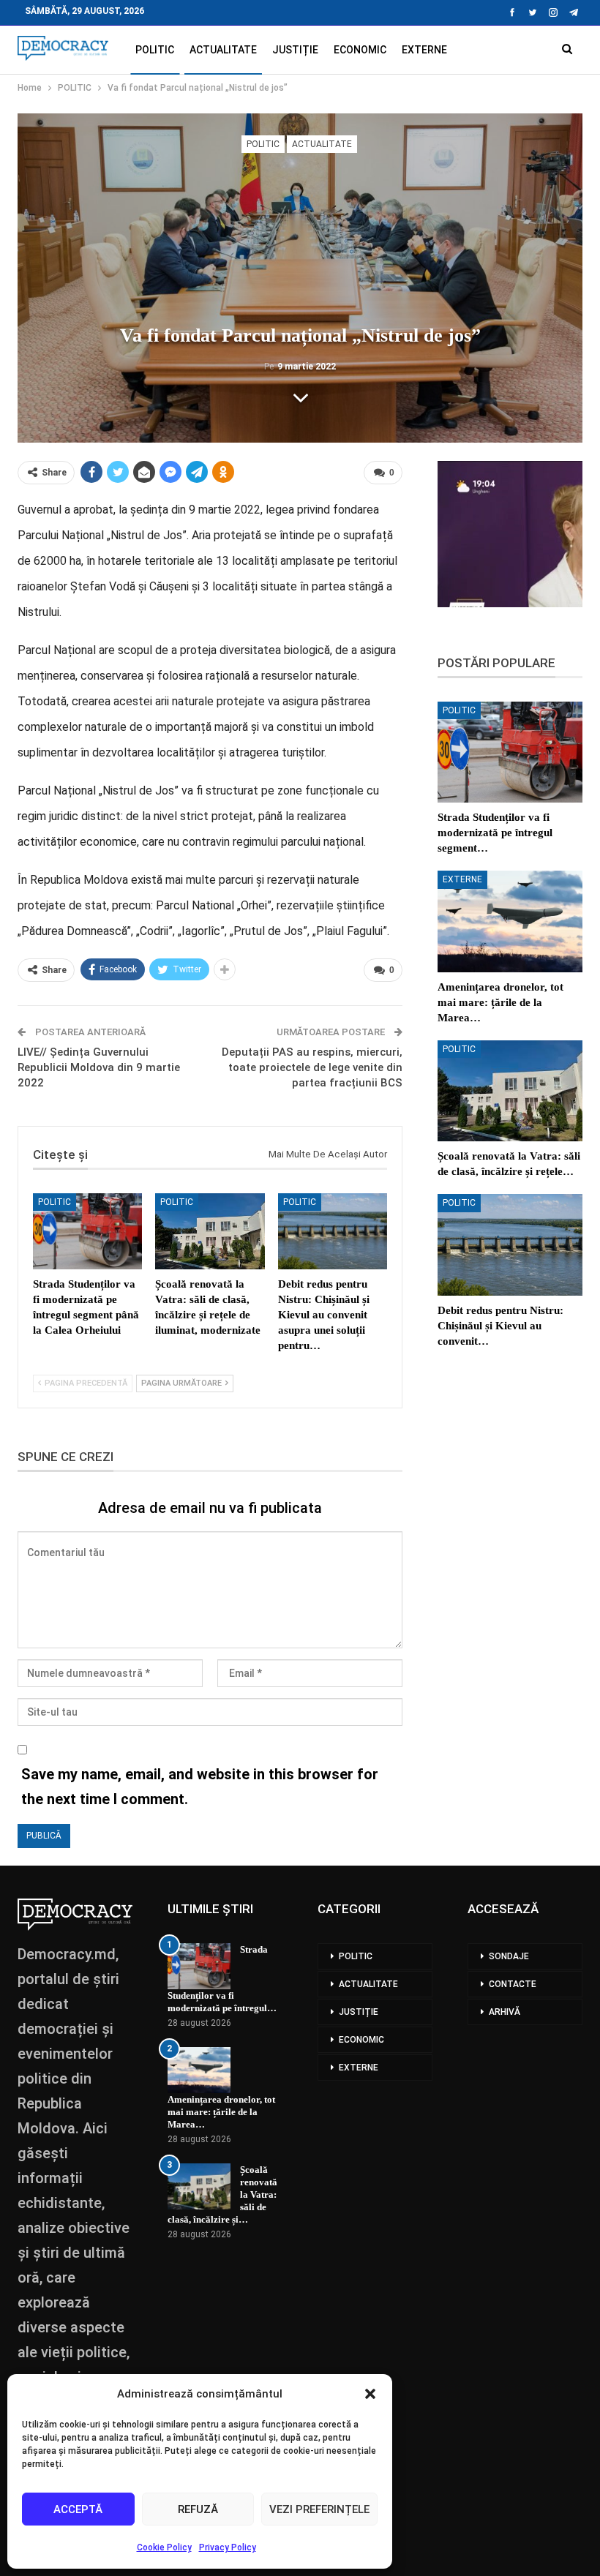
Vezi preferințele (319, 2509)
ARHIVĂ (505, 2012)
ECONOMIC (360, 50)
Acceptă (78, 2509)
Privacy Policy (228, 2547)
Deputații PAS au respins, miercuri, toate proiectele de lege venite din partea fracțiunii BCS (312, 1067)
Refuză (198, 2509)
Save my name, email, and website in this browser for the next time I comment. (200, 1787)
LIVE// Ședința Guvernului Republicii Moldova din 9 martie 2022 (99, 1067)
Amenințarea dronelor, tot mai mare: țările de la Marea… (221, 2112)
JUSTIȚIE (295, 50)
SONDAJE (509, 1956)
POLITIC (155, 50)
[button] (370, 2394)
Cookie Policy (164, 2547)
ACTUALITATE (223, 50)
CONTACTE (513, 1984)
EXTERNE (424, 50)
